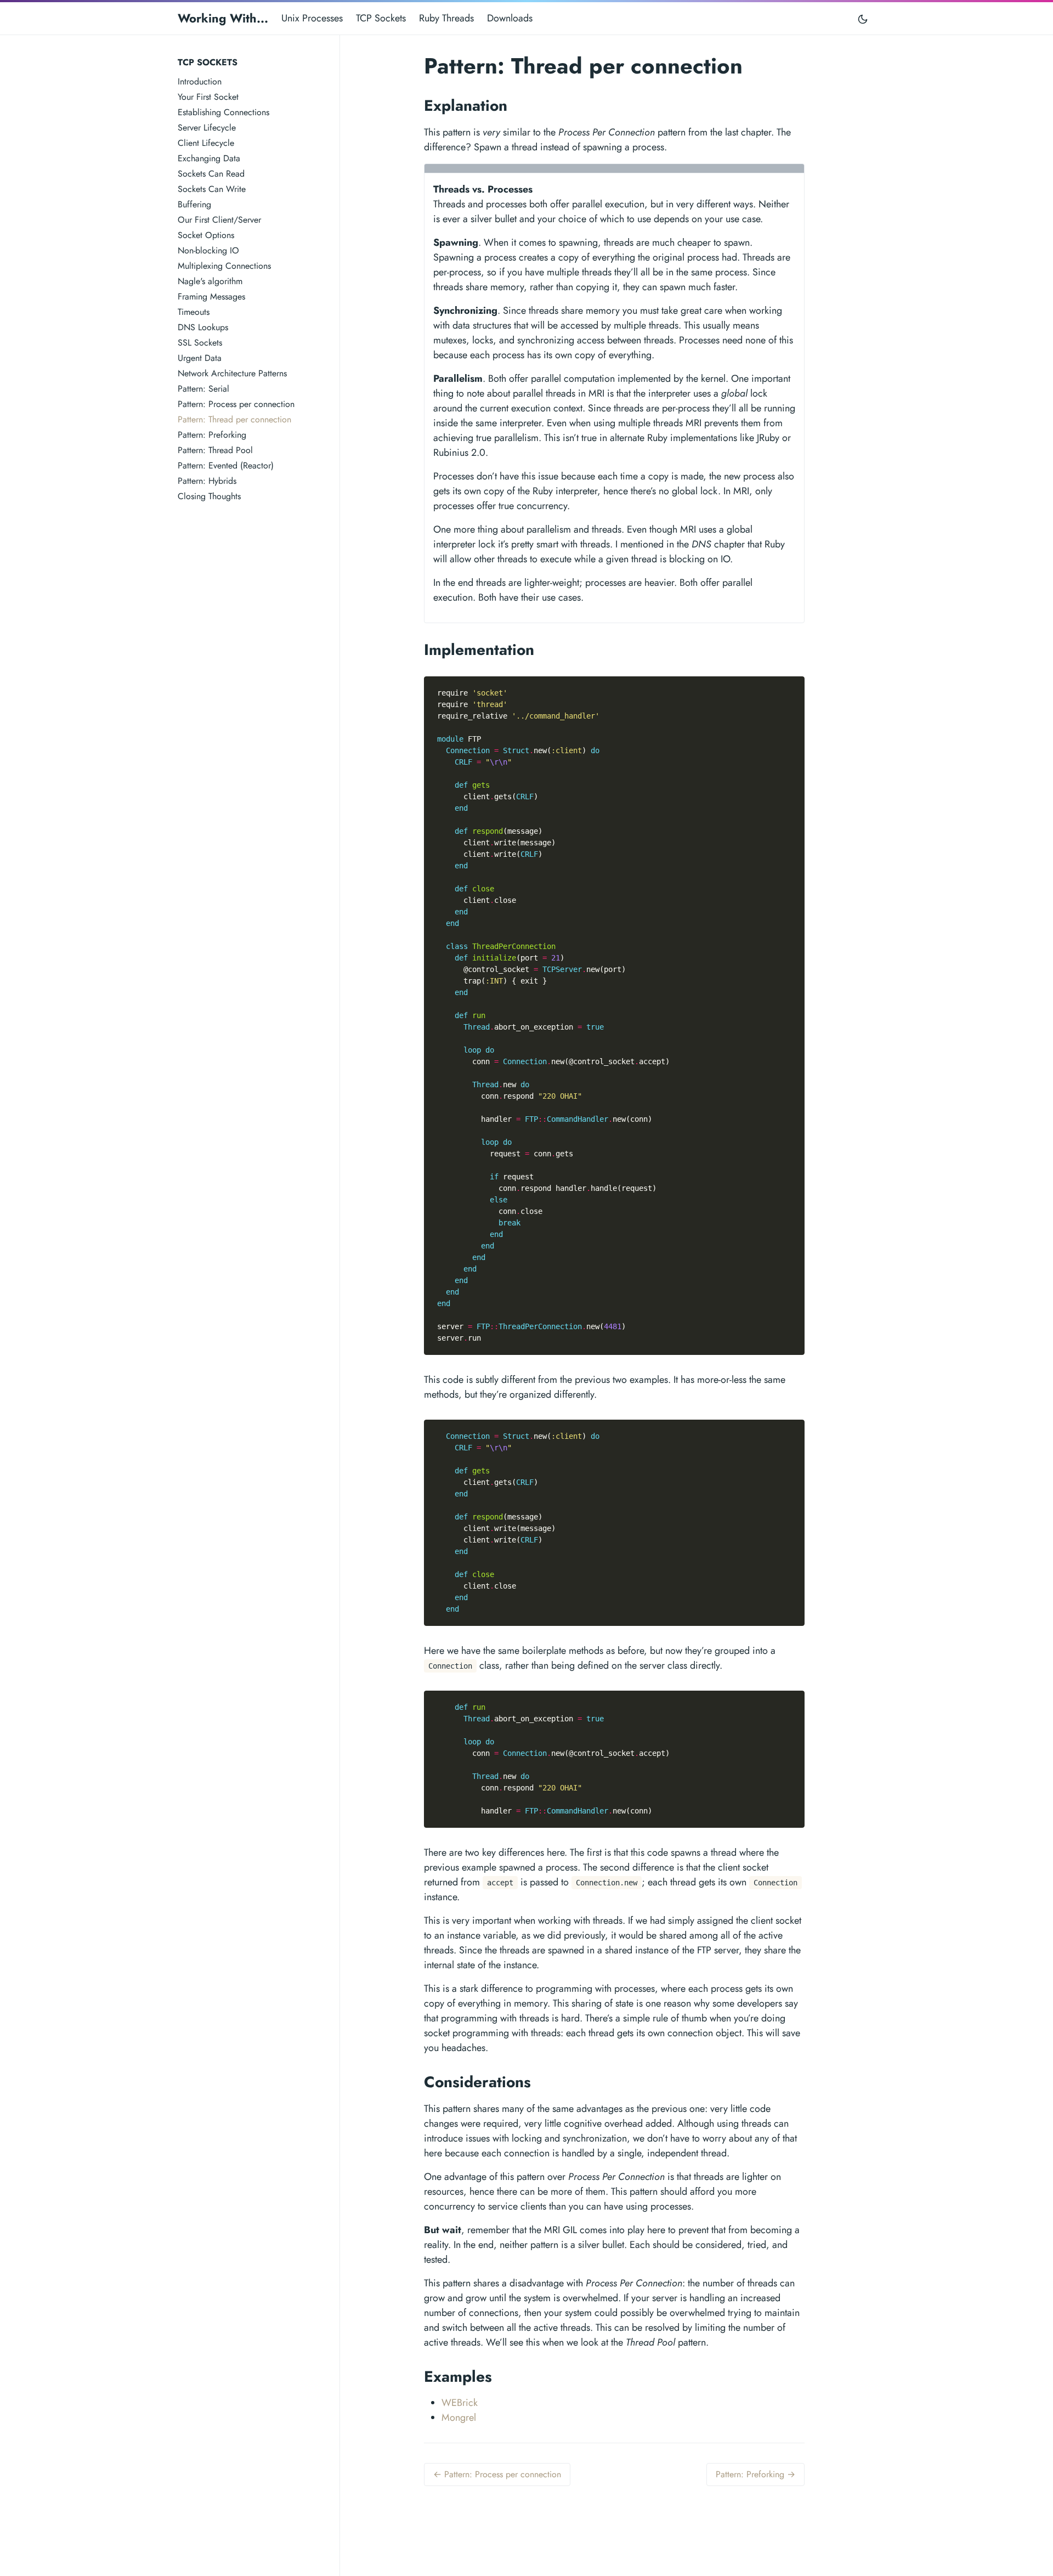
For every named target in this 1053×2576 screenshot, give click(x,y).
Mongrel (459, 2417)
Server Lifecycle (207, 128)
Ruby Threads (446, 18)
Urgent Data (200, 358)
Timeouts (194, 312)
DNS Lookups (203, 327)
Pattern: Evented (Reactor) (226, 465)
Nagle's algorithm (210, 281)
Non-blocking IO (208, 250)
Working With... (223, 18)
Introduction (200, 81)
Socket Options (206, 235)
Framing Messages (211, 296)
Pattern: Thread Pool (215, 450)
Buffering (194, 204)
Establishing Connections (223, 112)
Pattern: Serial (203, 389)
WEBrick (460, 2403)
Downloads (510, 18)
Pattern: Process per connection (236, 404)
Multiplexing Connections (224, 266)
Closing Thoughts (209, 496)
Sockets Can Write (212, 189)
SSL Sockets (200, 343)
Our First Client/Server (219, 220)
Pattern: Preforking (212, 435)
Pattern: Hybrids (207, 481)
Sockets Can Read (211, 174)
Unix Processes (312, 18)
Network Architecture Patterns (232, 373)
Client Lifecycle (206, 143)
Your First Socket (208, 97)
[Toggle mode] (863, 18)
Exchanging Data (209, 158)
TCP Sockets (381, 18)
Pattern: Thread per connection (234, 419)
